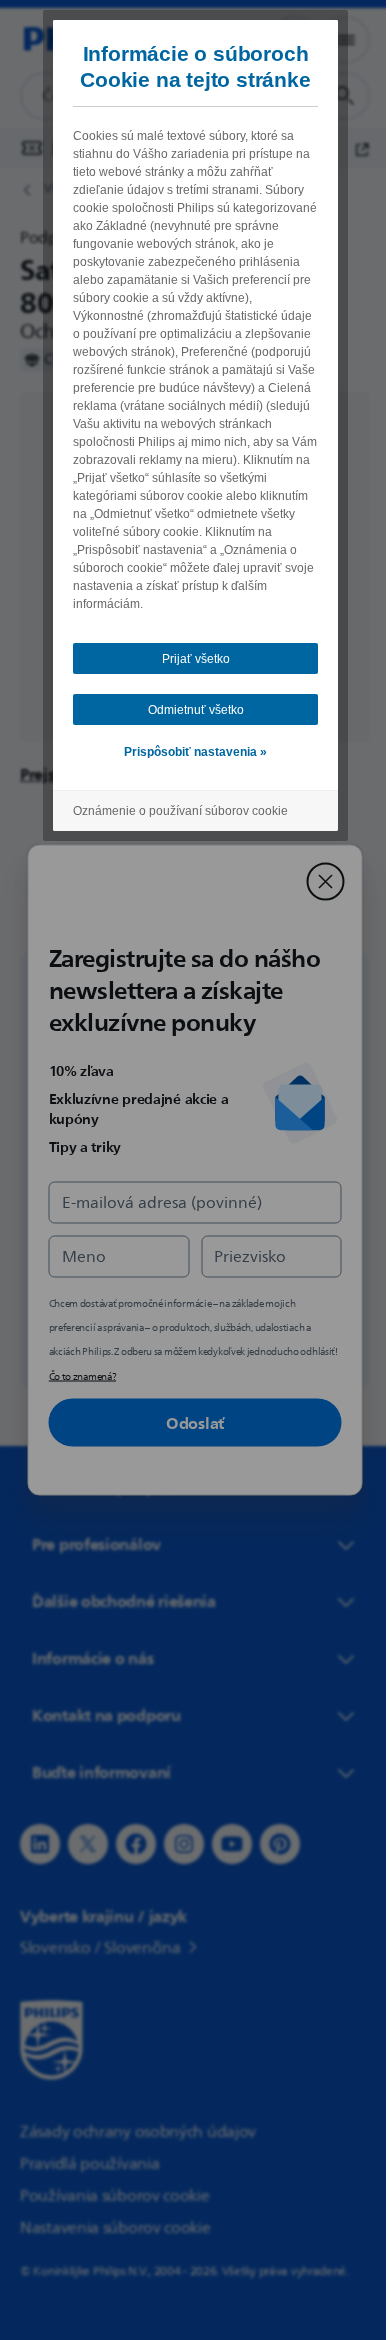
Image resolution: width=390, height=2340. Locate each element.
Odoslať (188, 1423)
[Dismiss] (318, 882)
